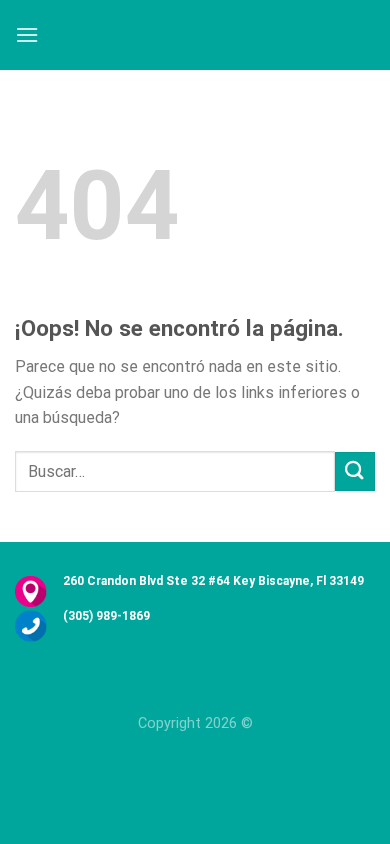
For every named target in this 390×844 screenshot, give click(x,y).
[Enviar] (355, 471)
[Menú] (27, 34)
